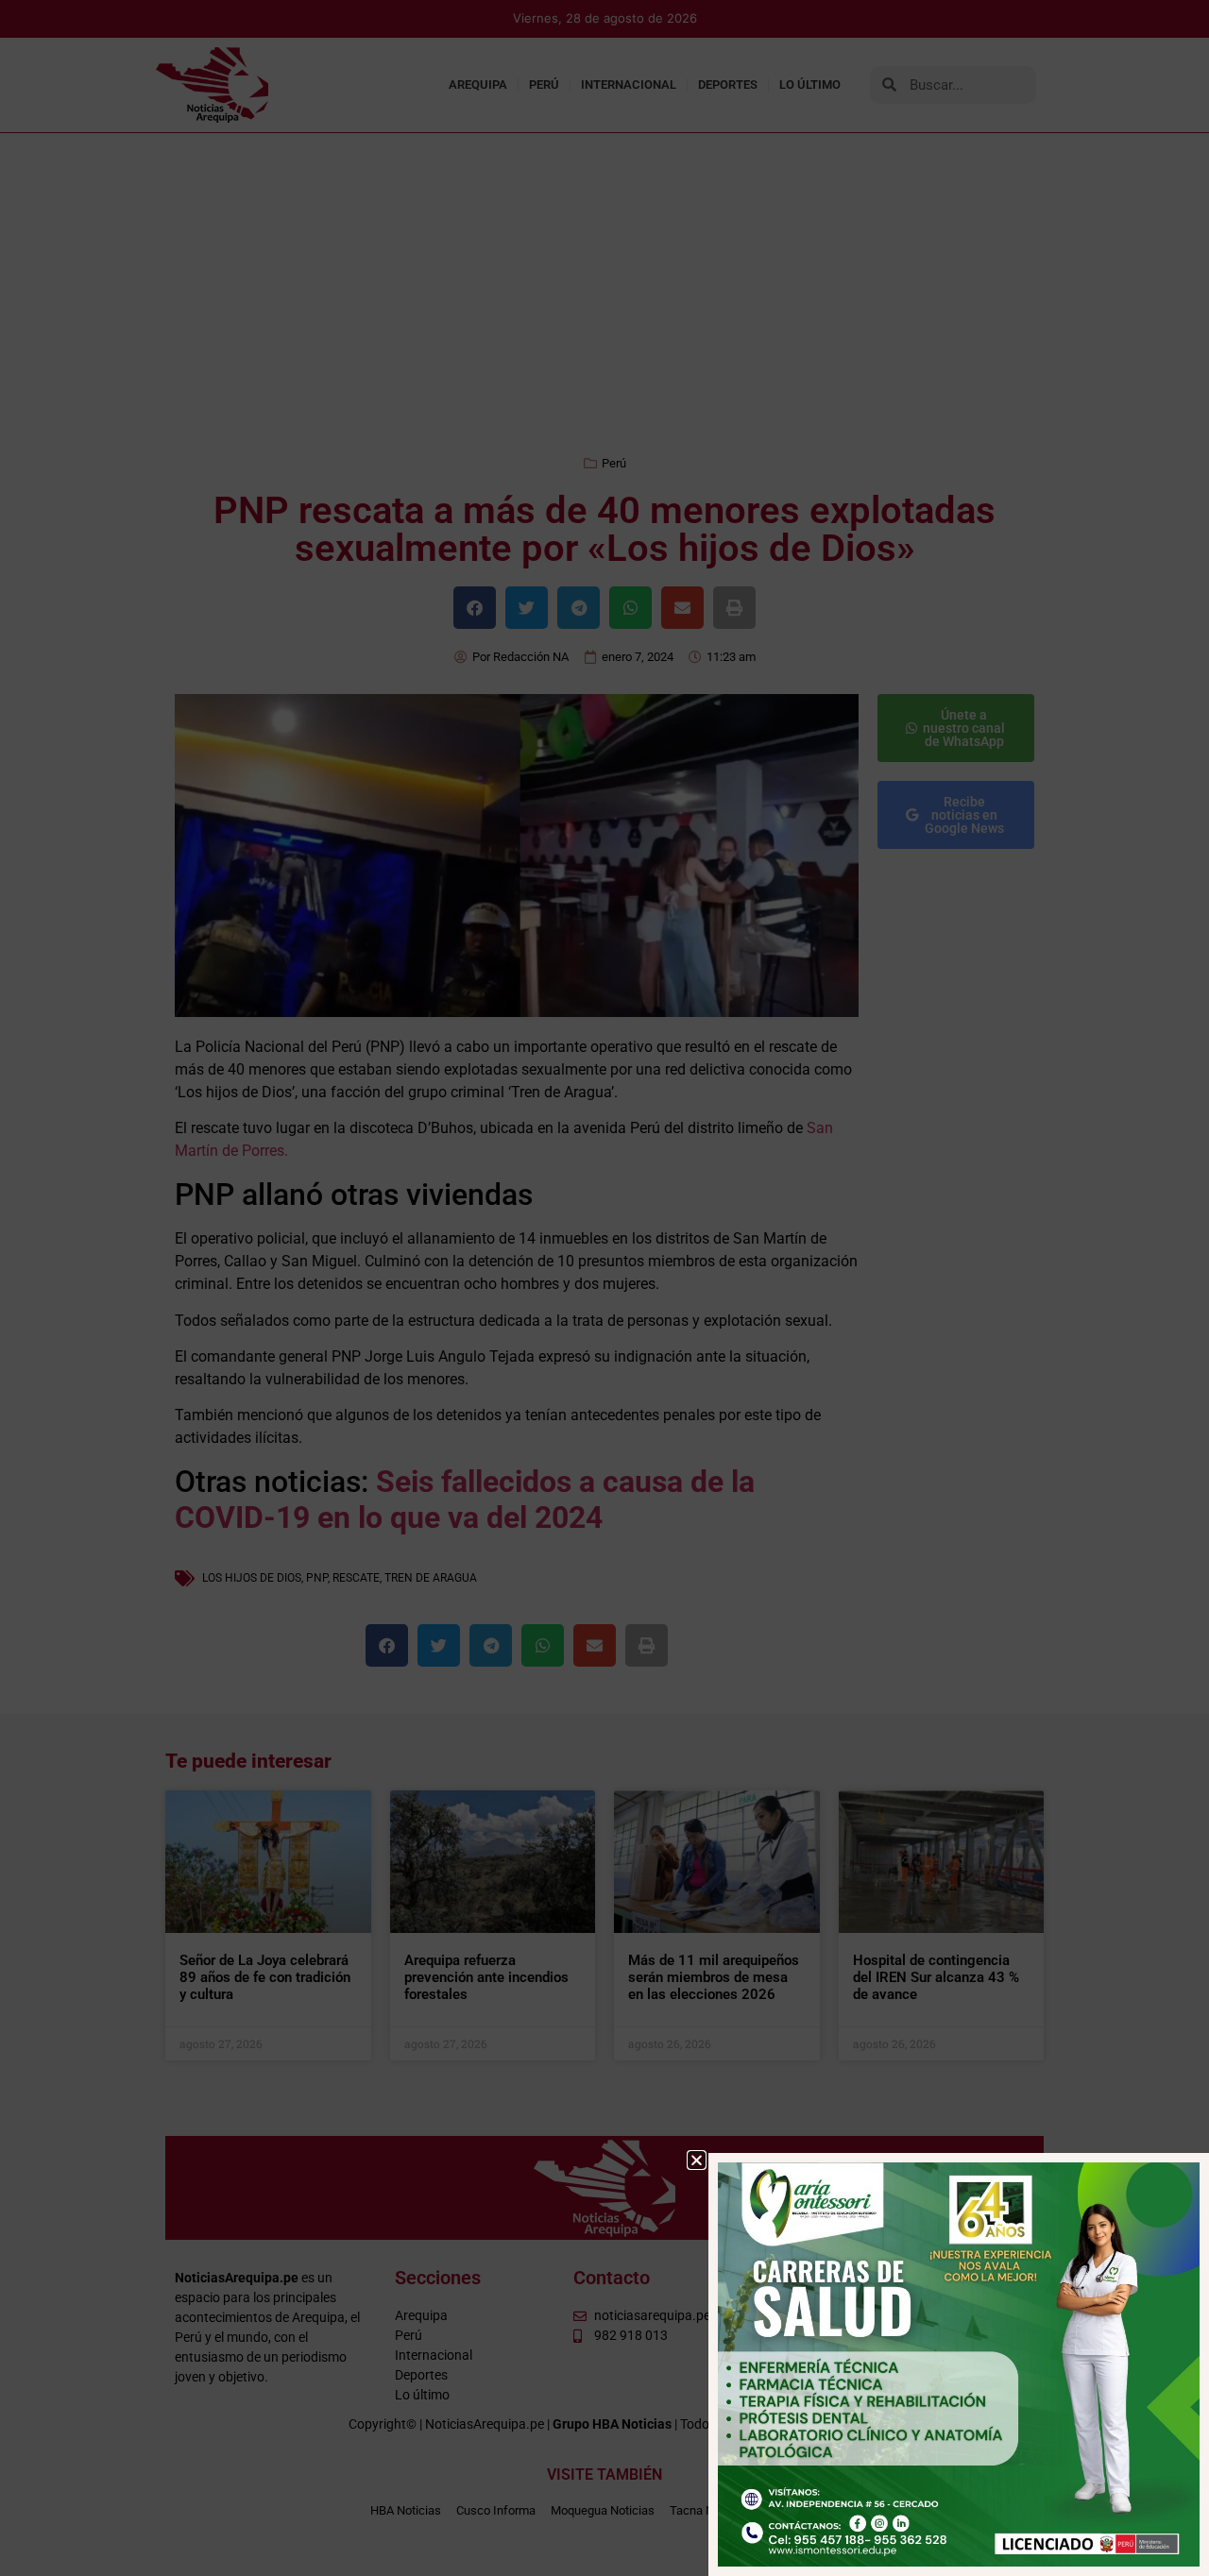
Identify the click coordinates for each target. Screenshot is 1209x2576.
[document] (604, 1288)
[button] (697, 2160)
